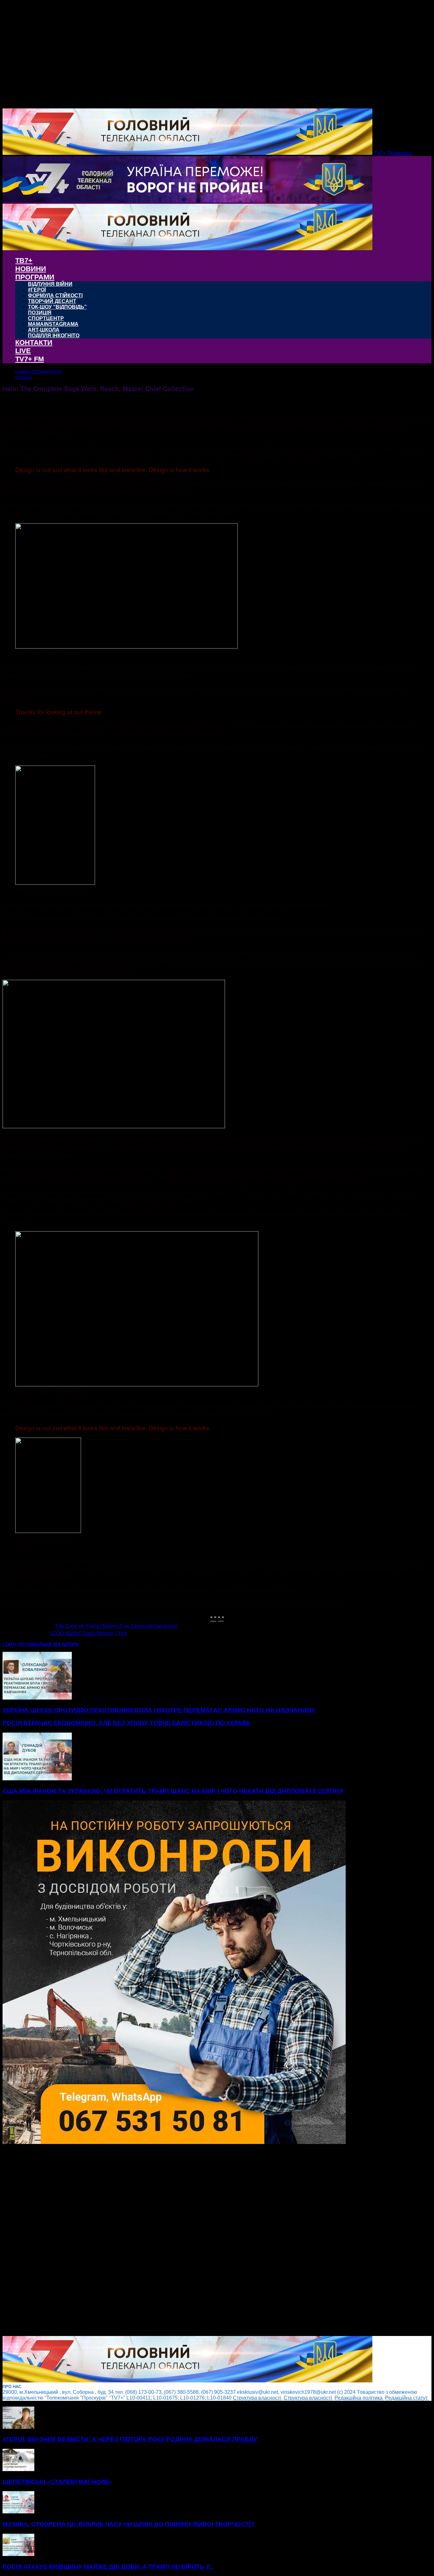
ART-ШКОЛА (44, 330)
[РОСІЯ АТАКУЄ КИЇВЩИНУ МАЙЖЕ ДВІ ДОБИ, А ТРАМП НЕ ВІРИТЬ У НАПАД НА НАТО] (18, 2554)
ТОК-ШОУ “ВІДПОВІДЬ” (57, 307)
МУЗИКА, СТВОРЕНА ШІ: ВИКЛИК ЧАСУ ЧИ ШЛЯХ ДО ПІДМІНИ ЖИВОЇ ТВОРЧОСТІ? (129, 2524)
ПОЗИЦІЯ (40, 313)
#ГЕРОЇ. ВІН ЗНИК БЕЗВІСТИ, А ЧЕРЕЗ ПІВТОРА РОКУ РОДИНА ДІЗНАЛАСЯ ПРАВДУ (130, 2439)
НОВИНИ (31, 269)
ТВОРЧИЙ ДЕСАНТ (52, 301)
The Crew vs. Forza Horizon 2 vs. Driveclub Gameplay (116, 1626)
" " (213, 1618)
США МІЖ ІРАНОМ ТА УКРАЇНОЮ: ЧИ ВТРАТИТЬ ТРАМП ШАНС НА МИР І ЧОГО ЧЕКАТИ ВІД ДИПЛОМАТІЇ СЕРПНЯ (173, 1791)
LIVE (23, 351)
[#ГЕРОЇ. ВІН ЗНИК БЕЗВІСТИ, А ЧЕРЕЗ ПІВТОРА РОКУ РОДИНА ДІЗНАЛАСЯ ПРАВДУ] (18, 2427)
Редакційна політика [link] (359, 2398)
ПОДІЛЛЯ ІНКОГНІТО (54, 336)
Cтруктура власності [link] (258, 2398)
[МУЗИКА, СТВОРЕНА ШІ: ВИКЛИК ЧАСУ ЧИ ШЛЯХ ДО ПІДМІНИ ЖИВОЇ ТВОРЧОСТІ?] (18, 2512)
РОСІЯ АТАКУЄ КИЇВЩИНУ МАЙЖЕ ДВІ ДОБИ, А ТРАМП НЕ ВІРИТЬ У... (108, 2567)
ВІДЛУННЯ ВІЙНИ (50, 284)
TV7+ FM (30, 359)
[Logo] (187, 201)
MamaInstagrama (53, 324)
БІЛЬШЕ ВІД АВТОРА (57, 1644)
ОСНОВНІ (24, 377)
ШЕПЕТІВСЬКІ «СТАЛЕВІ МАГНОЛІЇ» (57, 2482)
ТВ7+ (24, 261)
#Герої (37, 290)
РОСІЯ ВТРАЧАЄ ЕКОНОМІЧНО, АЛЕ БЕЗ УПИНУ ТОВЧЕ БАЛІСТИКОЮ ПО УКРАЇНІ (126, 1723)
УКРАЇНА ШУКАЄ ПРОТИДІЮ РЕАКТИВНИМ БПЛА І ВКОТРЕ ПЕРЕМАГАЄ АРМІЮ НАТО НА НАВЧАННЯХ (159, 1710)
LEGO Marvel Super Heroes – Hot (88, 1633)
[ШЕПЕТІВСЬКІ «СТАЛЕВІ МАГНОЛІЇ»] (18, 2469)
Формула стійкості (55, 295)
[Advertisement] (193, 2241)
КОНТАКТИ (34, 343)
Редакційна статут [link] (407, 2398)
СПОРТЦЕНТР (46, 318)
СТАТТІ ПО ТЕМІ (19, 1644)
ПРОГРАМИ (35, 277)
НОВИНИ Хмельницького (39, 372)
